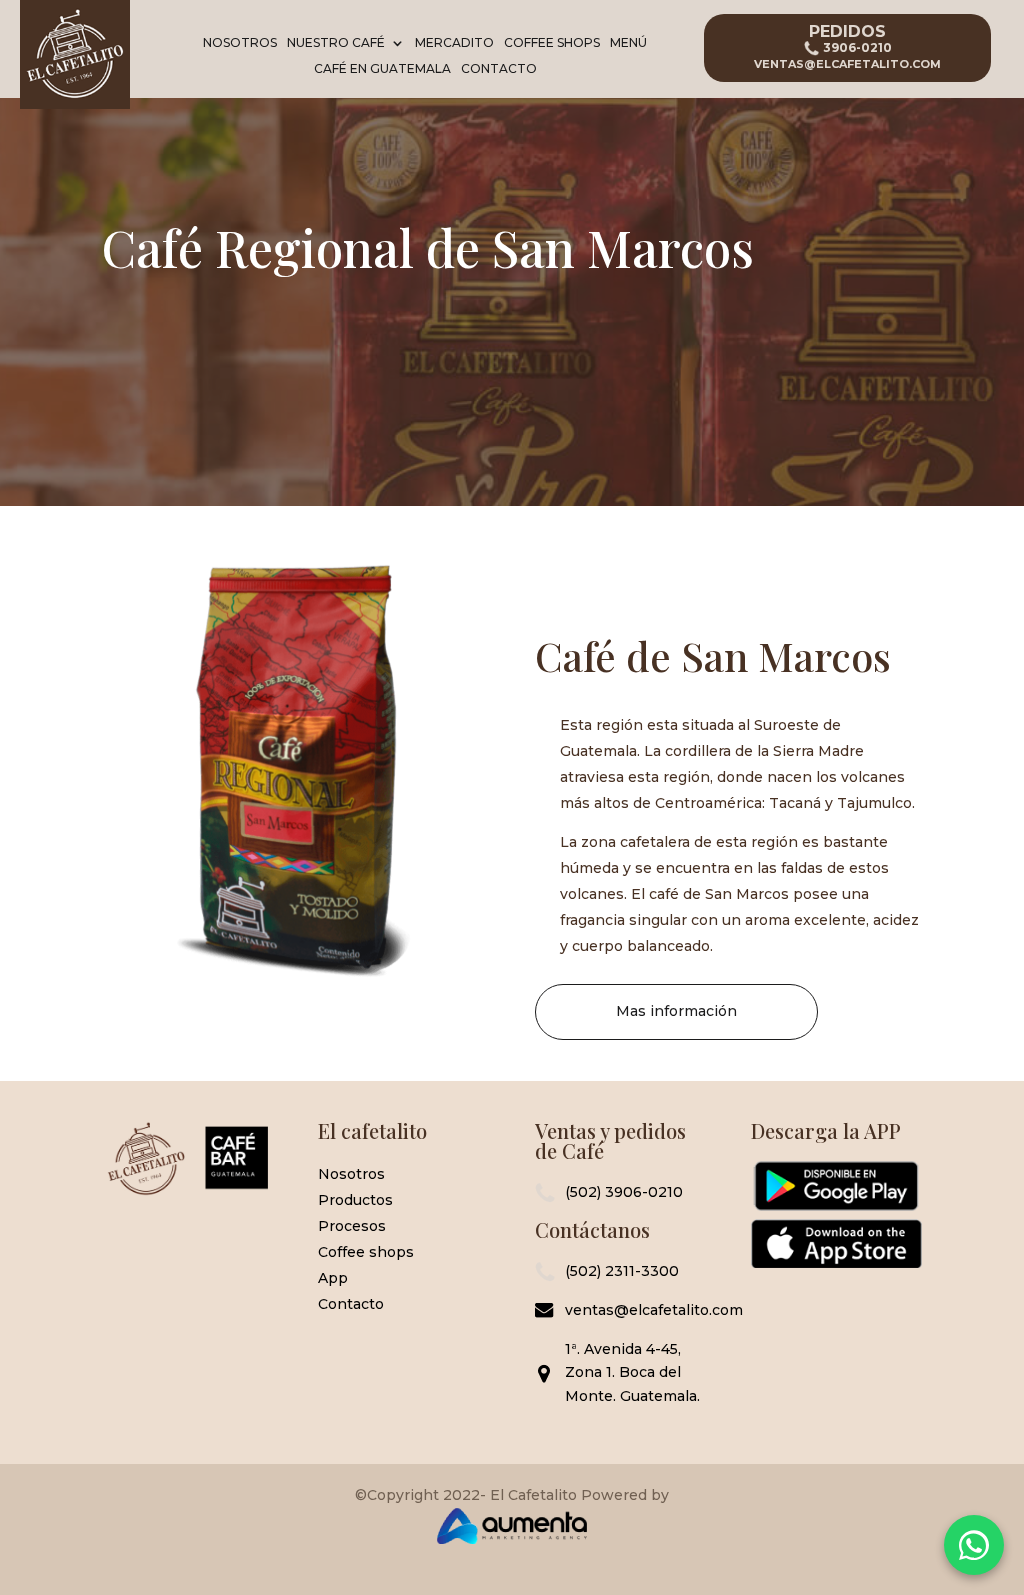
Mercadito (454, 44)
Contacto (499, 70)
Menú (628, 44)
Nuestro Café (336, 44)
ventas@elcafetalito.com (635, 1310)
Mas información (676, 1011)
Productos (355, 1200)
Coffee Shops (552, 44)
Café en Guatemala (382, 70)
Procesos (352, 1226)
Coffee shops (366, 1252)
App (333, 1278)
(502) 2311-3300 (622, 1271)
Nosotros (240, 44)
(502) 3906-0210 (624, 1192)
